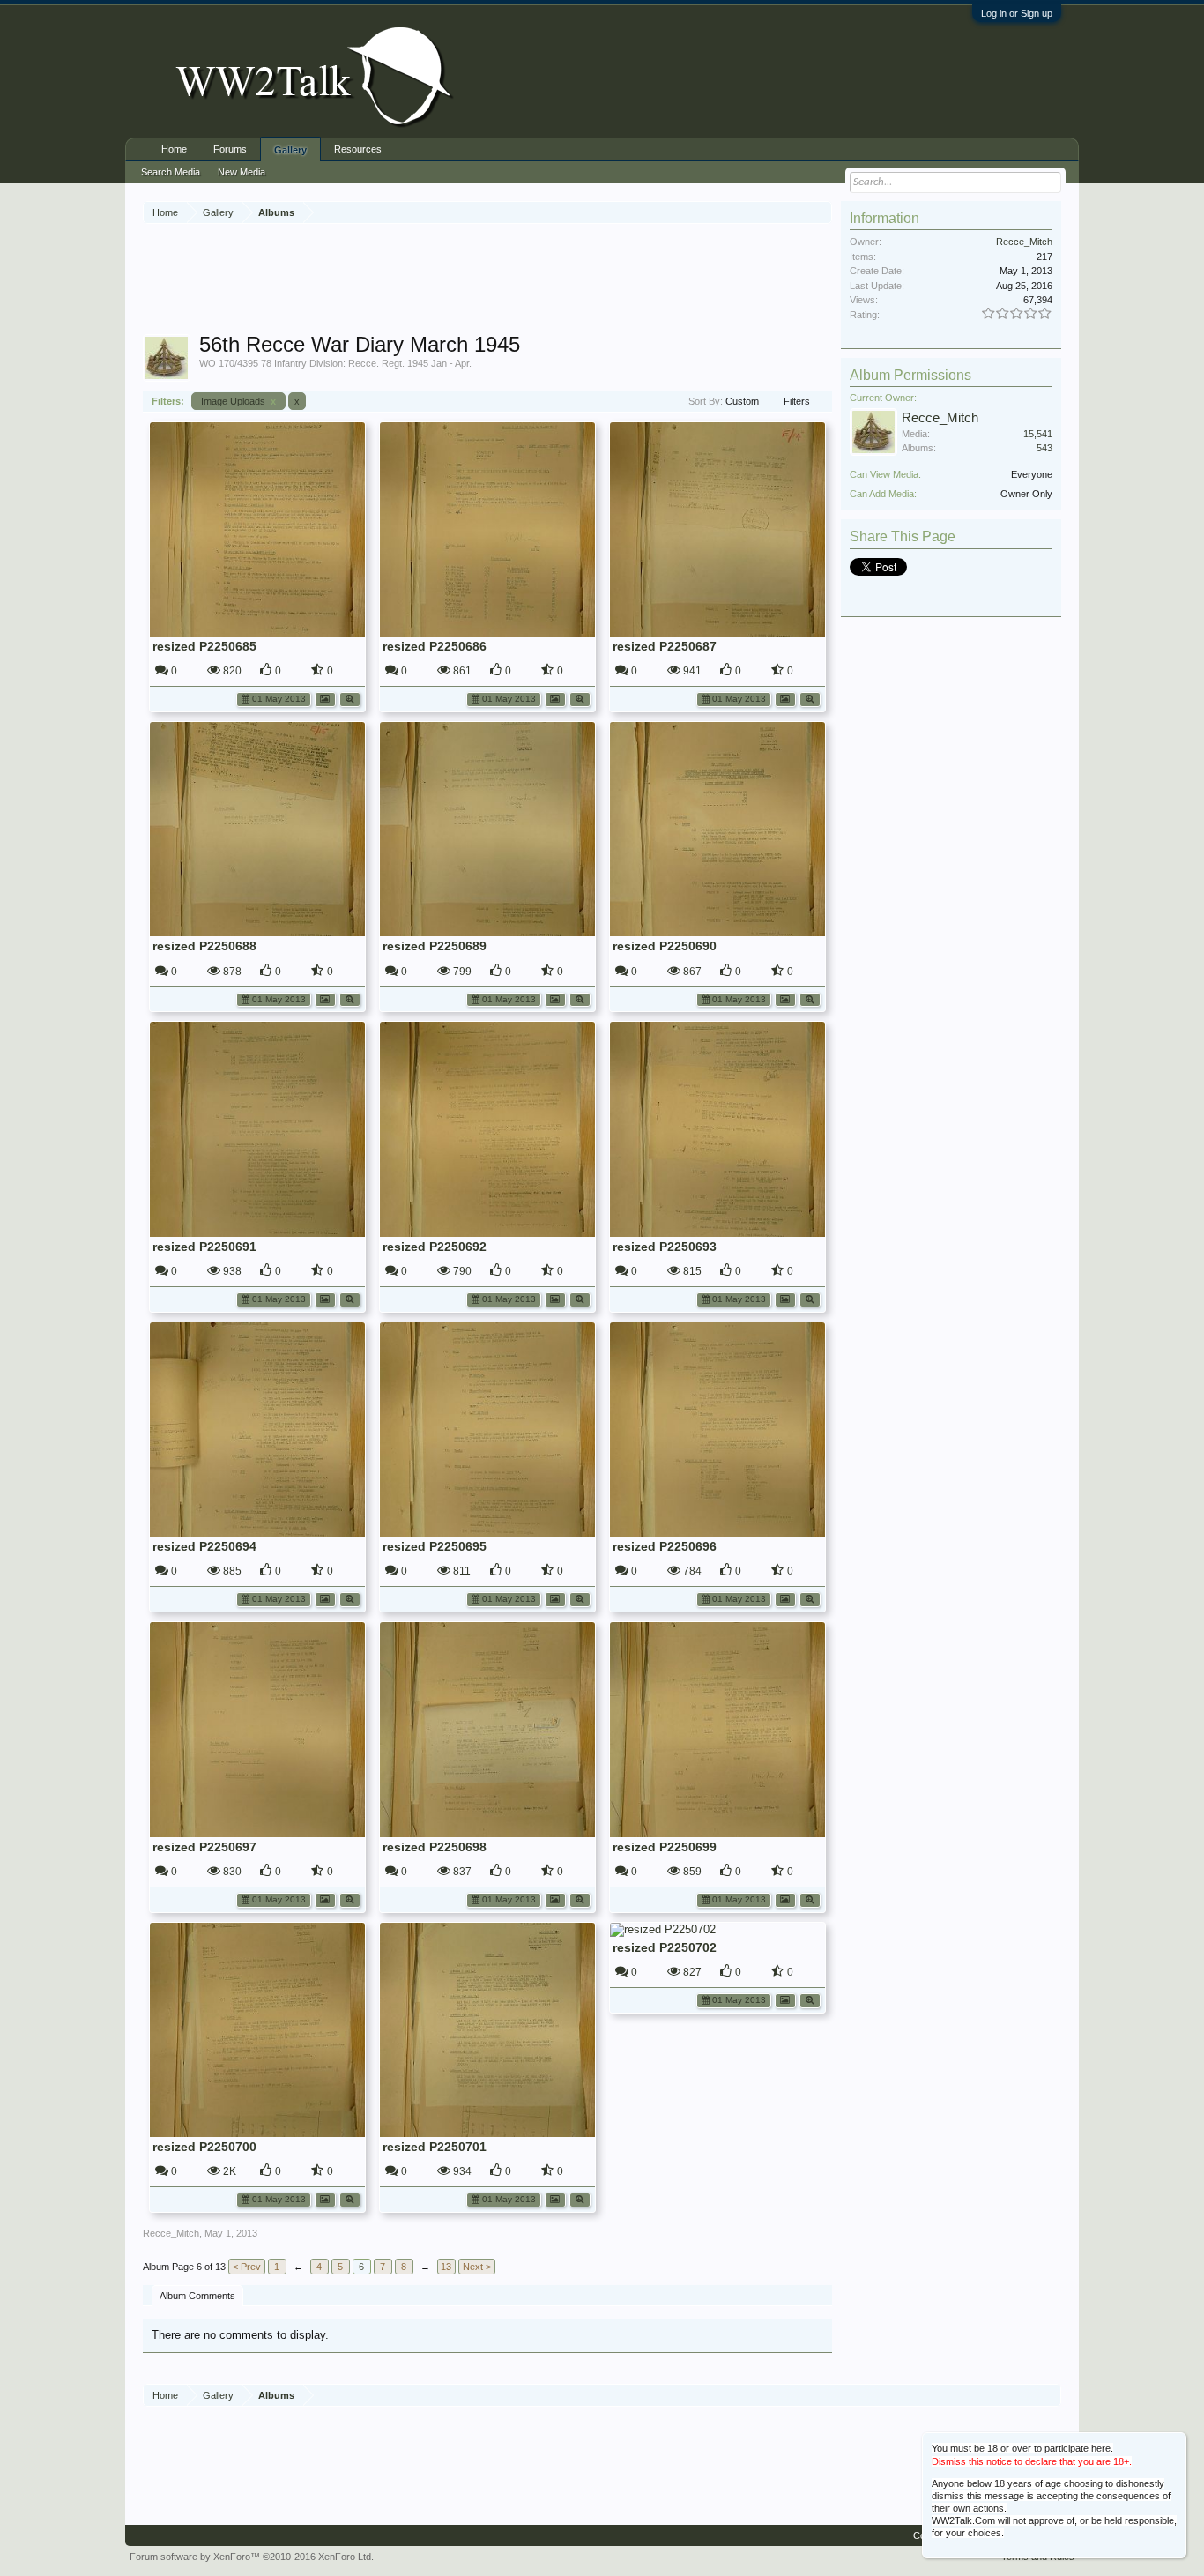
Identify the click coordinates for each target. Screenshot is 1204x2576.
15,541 (1038, 434)
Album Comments (197, 2296)
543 (1044, 448)
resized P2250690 (665, 946)
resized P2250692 (435, 1247)
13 (446, 2267)
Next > (477, 2267)
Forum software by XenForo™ (252, 2557)
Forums (230, 149)
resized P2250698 (435, 1847)
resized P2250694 (204, 1546)
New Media (242, 172)
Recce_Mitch (171, 2233)
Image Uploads (238, 401)
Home (174, 149)
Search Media (171, 172)
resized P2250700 (204, 2147)
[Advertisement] (487, 281)
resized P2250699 (665, 1847)
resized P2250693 (665, 1247)
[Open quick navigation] (821, 212)
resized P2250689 (435, 946)
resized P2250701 (435, 2147)
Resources (358, 149)
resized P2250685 (204, 646)
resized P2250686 (435, 646)
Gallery (290, 150)
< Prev (247, 2267)
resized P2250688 (204, 946)
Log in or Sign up (1017, 13)
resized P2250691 (204, 1247)
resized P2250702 (665, 1947)
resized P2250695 (435, 1546)
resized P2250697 (204, 1847)
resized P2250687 (665, 646)
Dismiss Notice (1174, 2444)
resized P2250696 (665, 1546)
